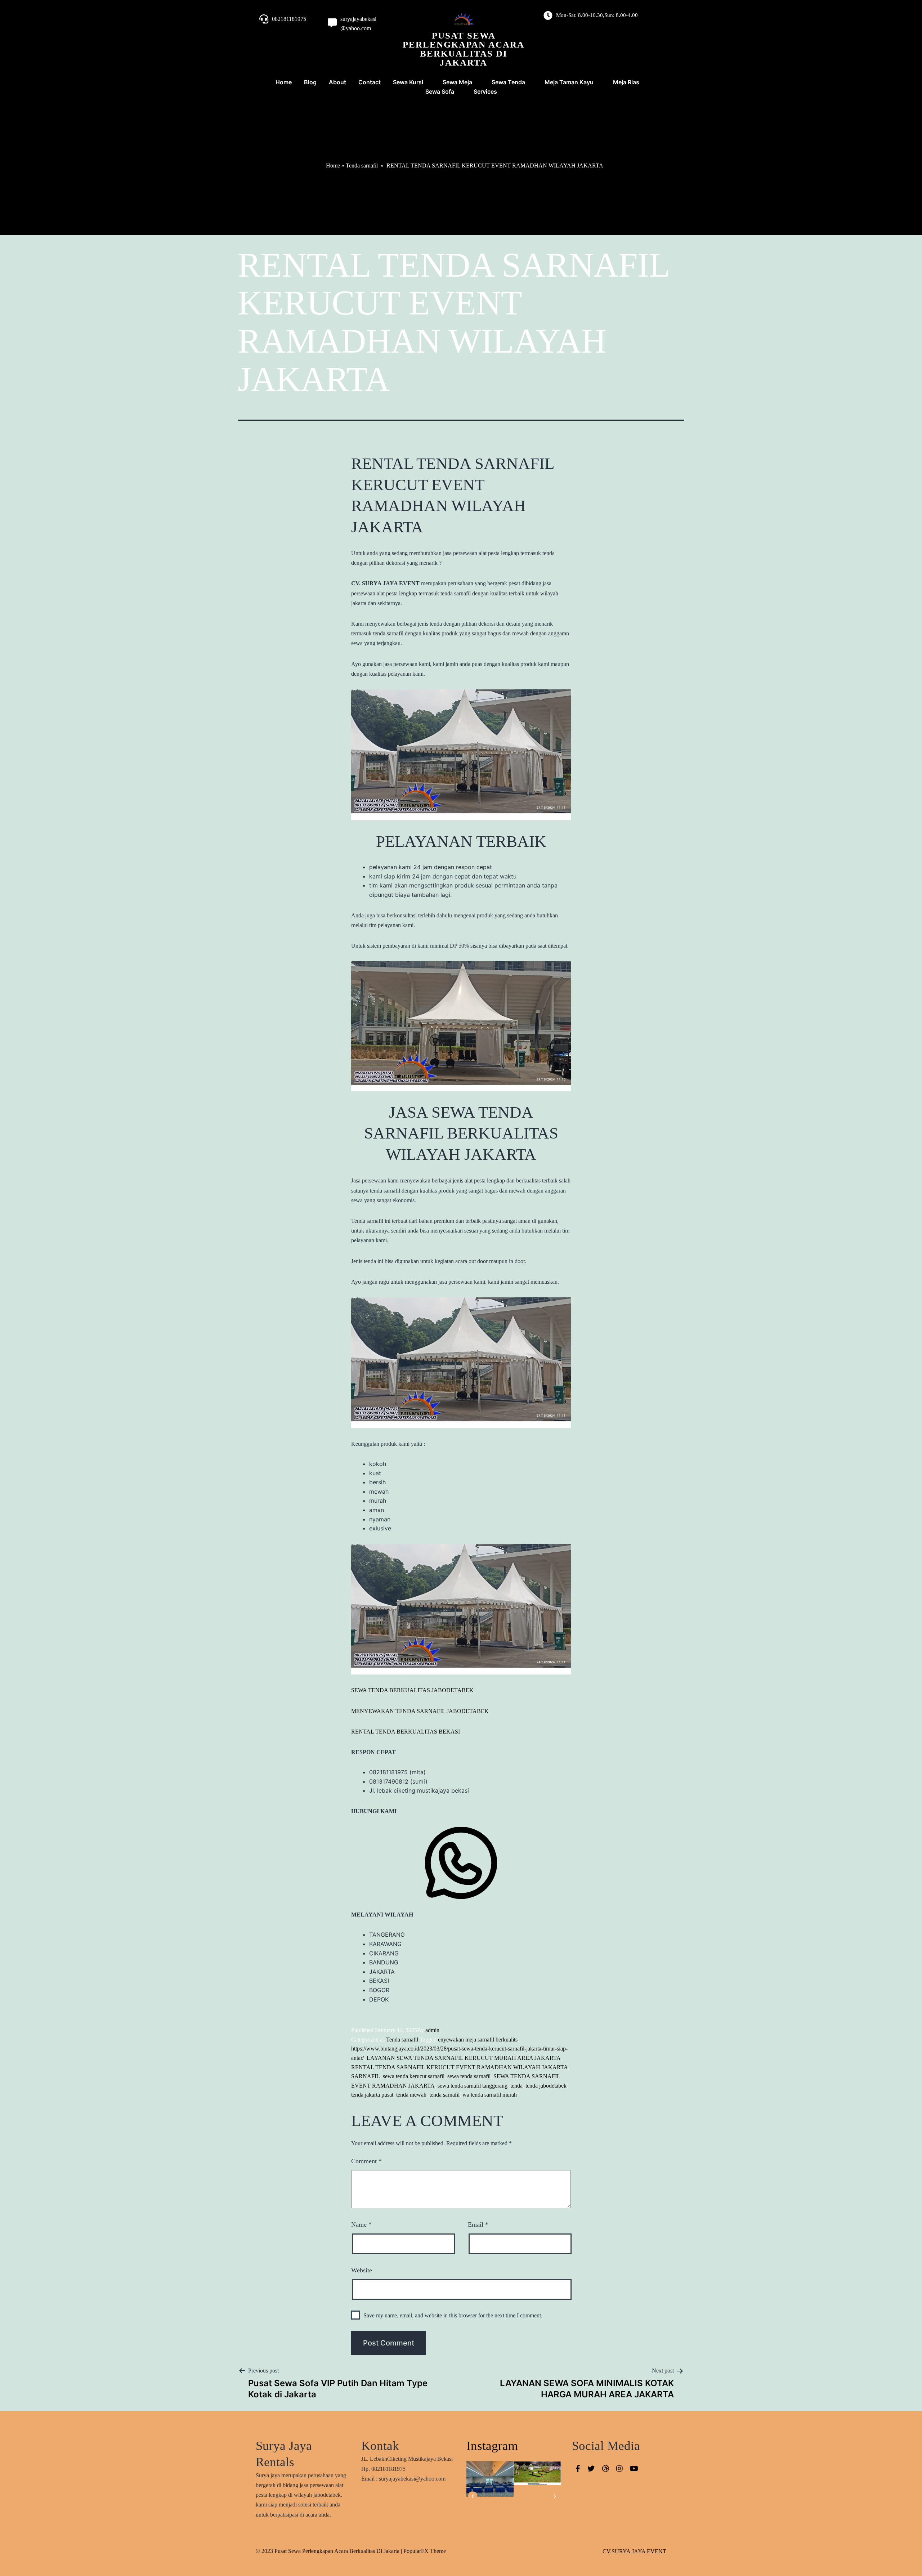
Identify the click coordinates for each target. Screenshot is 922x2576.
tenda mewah (411, 2095)
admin (432, 2030)
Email (478, 2224)
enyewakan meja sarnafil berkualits (478, 2040)
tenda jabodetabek (546, 2086)
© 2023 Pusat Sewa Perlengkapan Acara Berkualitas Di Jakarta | (330, 2551)
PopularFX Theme (425, 2551)
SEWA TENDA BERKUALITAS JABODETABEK (412, 1690)
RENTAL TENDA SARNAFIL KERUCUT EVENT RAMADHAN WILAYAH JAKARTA (460, 2067)
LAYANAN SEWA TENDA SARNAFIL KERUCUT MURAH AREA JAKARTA (464, 2058)
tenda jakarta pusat (372, 2095)
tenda (516, 2086)
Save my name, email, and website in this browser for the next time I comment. (453, 2315)
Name (361, 2224)
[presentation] (473, 2496)
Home (333, 166)
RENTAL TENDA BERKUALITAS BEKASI (406, 1732)
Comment (366, 2161)
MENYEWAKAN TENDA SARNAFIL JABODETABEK (420, 1711)
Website (362, 2270)
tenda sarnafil (444, 2095)
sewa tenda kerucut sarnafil (414, 2076)
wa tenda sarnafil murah (490, 2095)
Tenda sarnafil (362, 166)
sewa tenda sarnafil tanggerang (473, 2086)
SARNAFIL (366, 2076)
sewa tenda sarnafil (469, 2076)
